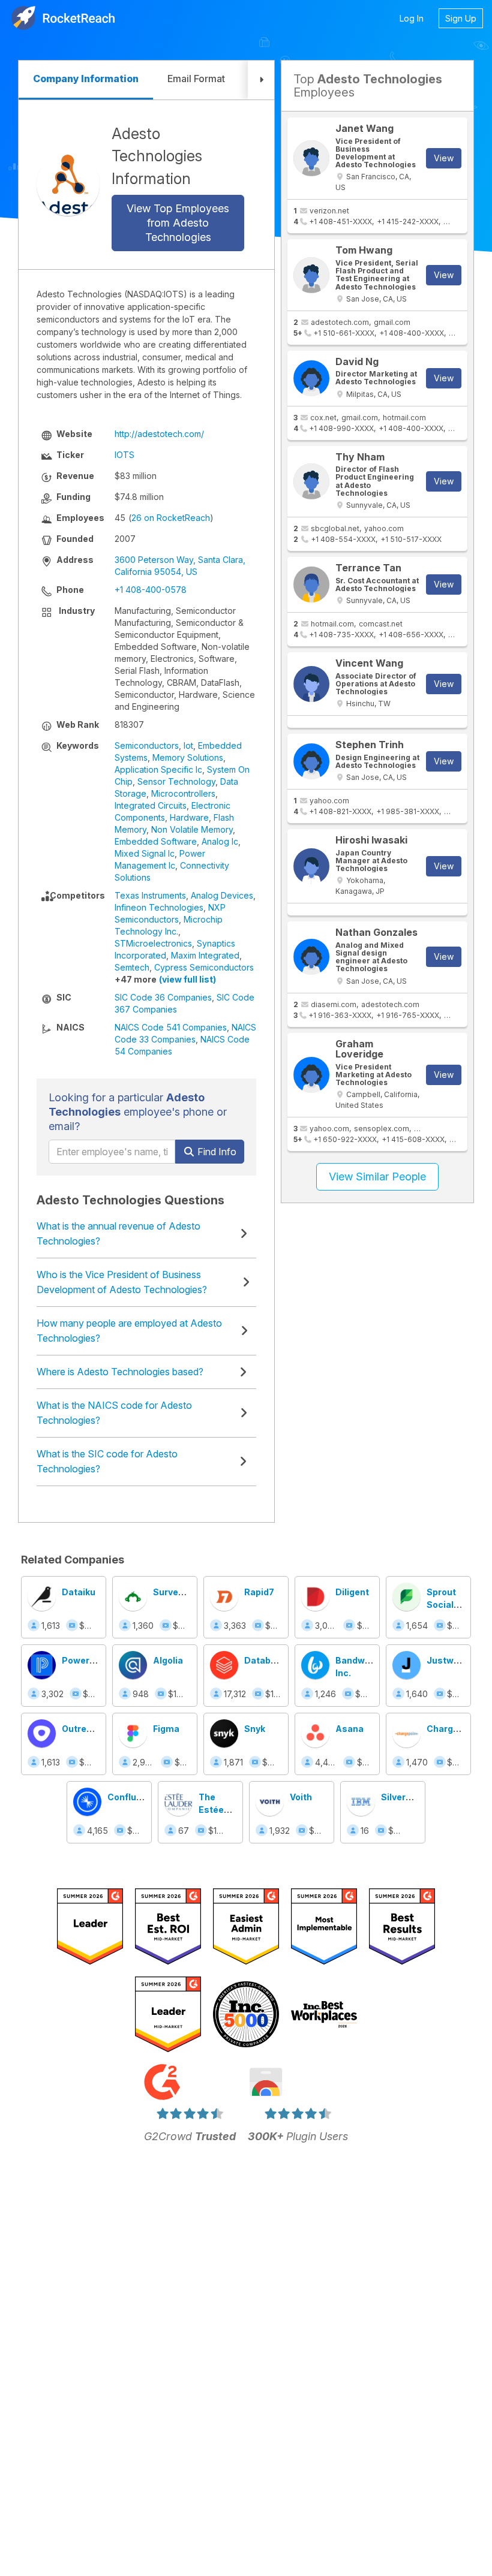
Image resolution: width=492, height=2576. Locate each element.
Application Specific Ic (158, 769)
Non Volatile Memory (192, 829)
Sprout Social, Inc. (442, 1605)
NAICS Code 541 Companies (171, 1027)
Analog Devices (222, 895)
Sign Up (461, 18)
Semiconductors (147, 745)
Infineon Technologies (159, 907)
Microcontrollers (183, 793)
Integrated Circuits (151, 805)
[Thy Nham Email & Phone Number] (311, 481)
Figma (166, 1729)
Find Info (216, 1152)
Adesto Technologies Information (157, 156)
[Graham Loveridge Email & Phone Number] (311, 1075)
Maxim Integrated (205, 955)
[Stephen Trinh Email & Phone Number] (311, 761)
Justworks (450, 1660)
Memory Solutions (188, 757)
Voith (301, 1797)
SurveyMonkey (185, 1592)
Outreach (82, 1729)
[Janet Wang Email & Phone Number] (311, 158)
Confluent (129, 1797)
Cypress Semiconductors (204, 967)
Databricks (268, 1660)
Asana (349, 1729)
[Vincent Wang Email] (311, 684)
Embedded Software (156, 841)
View (444, 158)
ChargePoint (454, 1729)
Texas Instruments (150, 895)
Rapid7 (259, 1592)
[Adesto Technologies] (68, 184)
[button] (261, 80)
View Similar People (377, 1176)
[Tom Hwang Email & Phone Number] (311, 275)
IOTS (124, 455)
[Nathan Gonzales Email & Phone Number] (311, 957)
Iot (188, 745)
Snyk (255, 1729)
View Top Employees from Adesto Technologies (178, 223)
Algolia (168, 1660)
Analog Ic (220, 841)
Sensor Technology (176, 781)
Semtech (132, 967)
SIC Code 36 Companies (163, 997)
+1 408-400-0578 (151, 590)
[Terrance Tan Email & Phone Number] (311, 585)
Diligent (352, 1592)
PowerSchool (91, 1660)
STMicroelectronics (153, 943)
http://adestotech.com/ (159, 434)
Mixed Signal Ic (145, 853)
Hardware (189, 817)
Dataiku (79, 1592)
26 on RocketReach (171, 518)
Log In (412, 18)
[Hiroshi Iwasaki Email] (311, 866)
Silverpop (401, 1797)
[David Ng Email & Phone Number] (311, 378)
